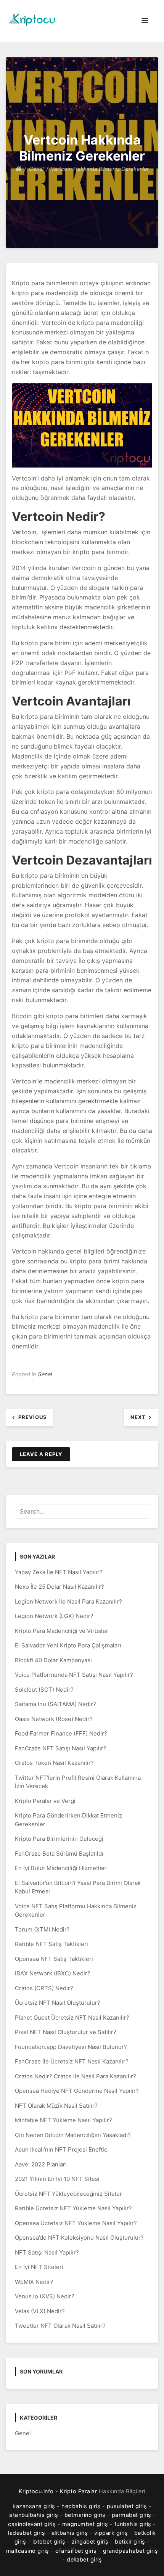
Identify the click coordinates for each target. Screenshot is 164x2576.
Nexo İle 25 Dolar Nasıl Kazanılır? (59, 1587)
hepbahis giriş (81, 2506)
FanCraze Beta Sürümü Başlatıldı (59, 1854)
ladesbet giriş (27, 2533)
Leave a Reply (41, 1454)
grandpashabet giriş (131, 2551)
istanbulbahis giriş (33, 2515)
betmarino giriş (85, 2515)
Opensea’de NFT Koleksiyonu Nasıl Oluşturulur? (79, 2238)
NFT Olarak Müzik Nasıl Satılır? (56, 2106)
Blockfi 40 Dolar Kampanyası (53, 1660)
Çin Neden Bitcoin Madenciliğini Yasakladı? (73, 2135)
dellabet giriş (84, 2559)
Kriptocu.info (36, 2491)
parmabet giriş (132, 2515)
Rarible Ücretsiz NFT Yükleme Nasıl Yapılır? (73, 2208)
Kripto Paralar (78, 2491)
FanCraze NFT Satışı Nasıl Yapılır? (61, 1748)
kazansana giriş (34, 2506)
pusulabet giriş (127, 2506)
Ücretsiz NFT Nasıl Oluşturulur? (58, 2003)
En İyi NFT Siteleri (39, 2267)
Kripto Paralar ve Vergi (45, 1801)
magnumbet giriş (85, 2524)
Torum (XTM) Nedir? (42, 1929)
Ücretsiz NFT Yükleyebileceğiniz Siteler (68, 2194)
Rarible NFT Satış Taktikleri (51, 1944)
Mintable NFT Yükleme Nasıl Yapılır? (64, 2120)
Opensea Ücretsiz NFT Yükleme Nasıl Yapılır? (76, 2223)
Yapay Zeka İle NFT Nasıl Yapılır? (59, 1572)
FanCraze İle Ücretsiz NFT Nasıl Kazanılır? (72, 2061)
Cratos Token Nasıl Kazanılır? (54, 1763)
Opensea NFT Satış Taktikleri (54, 1959)
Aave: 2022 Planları (41, 2164)
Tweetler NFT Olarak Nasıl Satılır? (60, 2326)
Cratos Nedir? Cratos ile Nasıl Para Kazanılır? (76, 2076)
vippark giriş (111, 2533)
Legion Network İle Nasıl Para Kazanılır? (68, 1601)
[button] (145, 21)
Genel (45, 1374)
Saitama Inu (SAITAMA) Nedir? (55, 1704)
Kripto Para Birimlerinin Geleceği (59, 1839)
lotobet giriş (49, 2541)
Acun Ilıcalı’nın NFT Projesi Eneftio (61, 2149)
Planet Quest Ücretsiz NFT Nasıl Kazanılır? (72, 2018)
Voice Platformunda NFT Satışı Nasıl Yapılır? (74, 1675)
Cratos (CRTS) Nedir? (44, 1988)
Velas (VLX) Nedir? (40, 2311)
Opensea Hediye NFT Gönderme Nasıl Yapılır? (77, 2091)
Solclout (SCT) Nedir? (44, 1690)
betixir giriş (130, 2541)
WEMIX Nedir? (34, 2282)
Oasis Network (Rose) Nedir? (54, 1719)
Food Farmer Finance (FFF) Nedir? (61, 1733)
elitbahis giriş (70, 2533)
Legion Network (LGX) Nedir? (54, 1616)
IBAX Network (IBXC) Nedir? (53, 1973)
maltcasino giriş (28, 2551)
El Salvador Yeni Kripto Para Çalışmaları (68, 1645)
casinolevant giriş (32, 2524)
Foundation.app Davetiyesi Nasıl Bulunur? (71, 2047)
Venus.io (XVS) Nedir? (45, 2296)
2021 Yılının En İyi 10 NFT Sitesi (57, 2179)
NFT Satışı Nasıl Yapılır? (47, 2252)
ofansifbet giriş (76, 2551)
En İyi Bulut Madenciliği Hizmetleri (61, 1868)
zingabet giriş (90, 2541)
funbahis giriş (133, 2524)
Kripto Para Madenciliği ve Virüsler (62, 1631)
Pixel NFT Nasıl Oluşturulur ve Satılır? (66, 2032)
